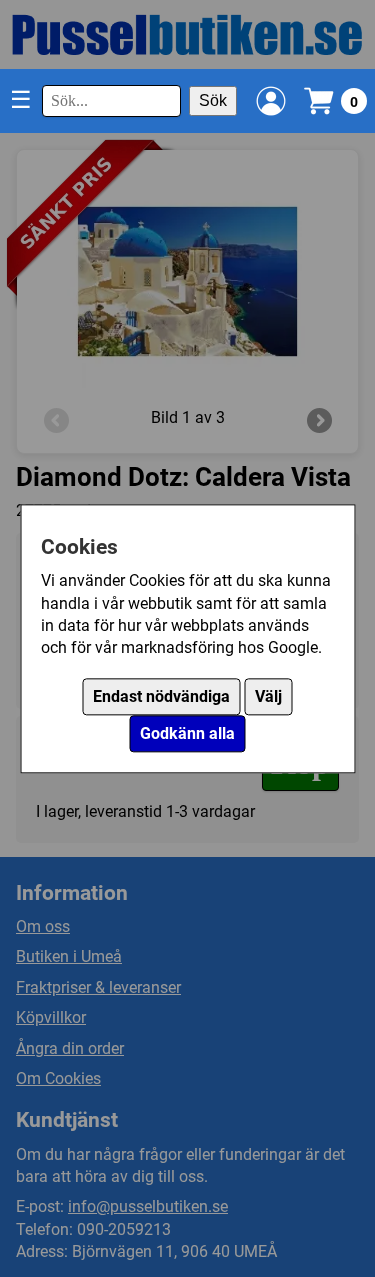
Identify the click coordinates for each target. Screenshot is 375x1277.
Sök (213, 100)
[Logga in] (271, 101)
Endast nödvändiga (161, 696)
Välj (268, 696)
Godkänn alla (187, 733)
